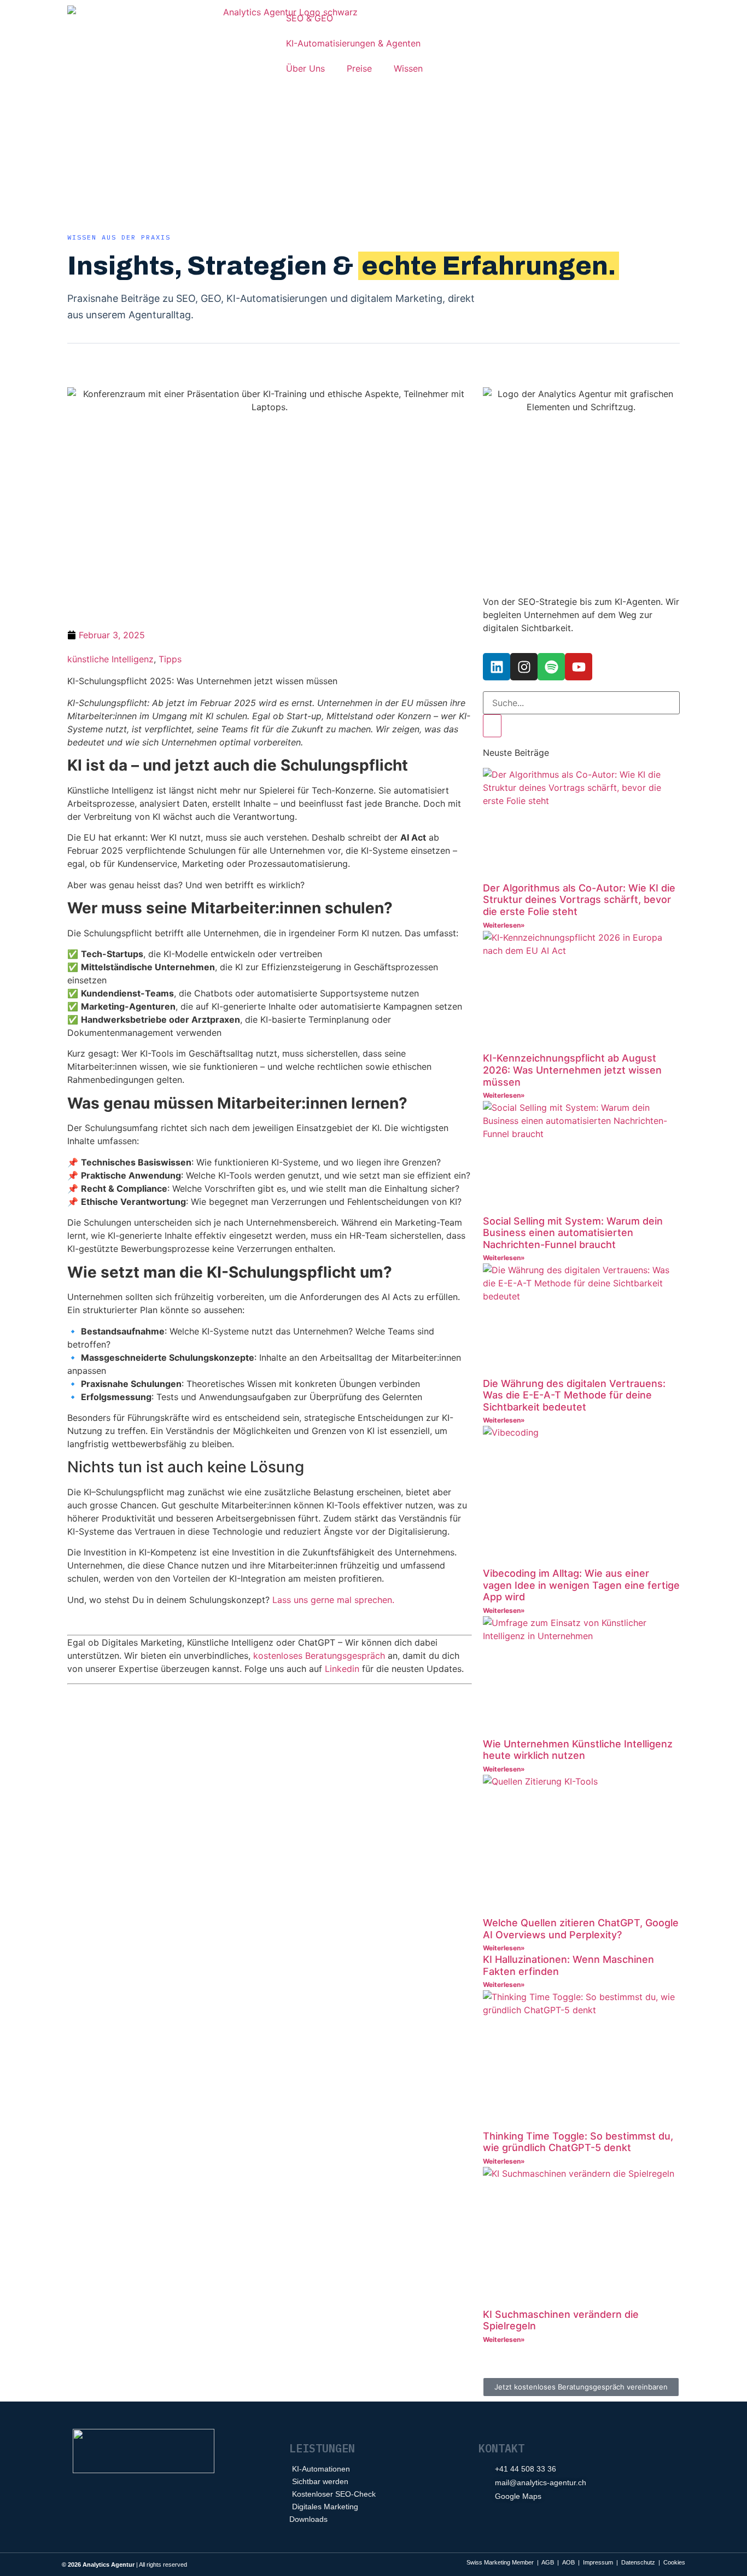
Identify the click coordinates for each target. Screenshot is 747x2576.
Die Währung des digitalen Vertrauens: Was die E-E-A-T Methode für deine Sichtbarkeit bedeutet (574, 1395)
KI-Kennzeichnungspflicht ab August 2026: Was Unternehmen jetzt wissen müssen (572, 1070)
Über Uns (305, 68)
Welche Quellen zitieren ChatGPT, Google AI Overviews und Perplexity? (581, 1929)
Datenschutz (638, 2562)
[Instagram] (524, 667)
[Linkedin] (497, 667)
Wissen (408, 68)
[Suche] (492, 726)
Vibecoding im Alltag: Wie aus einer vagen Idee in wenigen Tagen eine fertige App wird (581, 1585)
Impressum (598, 2562)
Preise (359, 68)
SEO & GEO (310, 18)
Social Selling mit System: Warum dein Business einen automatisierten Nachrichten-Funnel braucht (573, 1233)
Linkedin (342, 1669)
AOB (568, 2562)
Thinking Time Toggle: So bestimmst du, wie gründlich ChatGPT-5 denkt (578, 2142)
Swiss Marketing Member (500, 2562)
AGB (548, 2562)
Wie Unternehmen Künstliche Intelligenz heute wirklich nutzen (578, 1750)
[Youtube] (579, 667)
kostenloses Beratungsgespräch (319, 1656)
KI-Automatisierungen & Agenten (353, 43)
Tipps (170, 659)
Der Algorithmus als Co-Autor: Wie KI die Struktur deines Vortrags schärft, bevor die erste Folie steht (579, 900)
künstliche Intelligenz (110, 659)
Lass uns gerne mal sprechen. (333, 1600)
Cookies (674, 2562)
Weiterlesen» (504, 925)
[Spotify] (551, 667)
